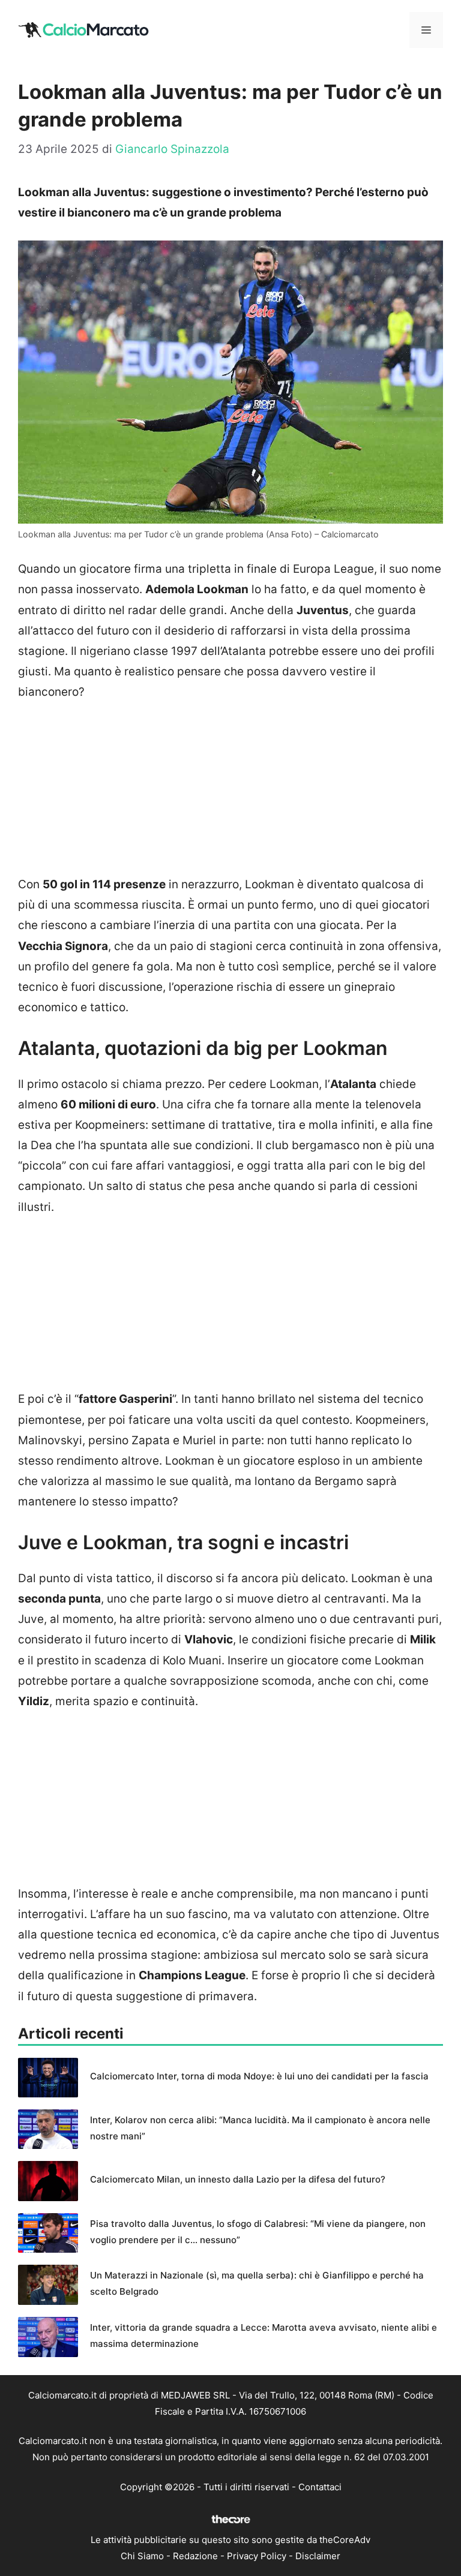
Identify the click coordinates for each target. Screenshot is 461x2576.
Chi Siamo (142, 2556)
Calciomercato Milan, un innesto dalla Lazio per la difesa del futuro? (238, 2179)
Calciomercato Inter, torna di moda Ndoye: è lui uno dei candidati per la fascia (259, 2076)
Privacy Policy (257, 2556)
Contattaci (320, 2487)
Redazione (195, 2556)
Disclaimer (318, 2556)
